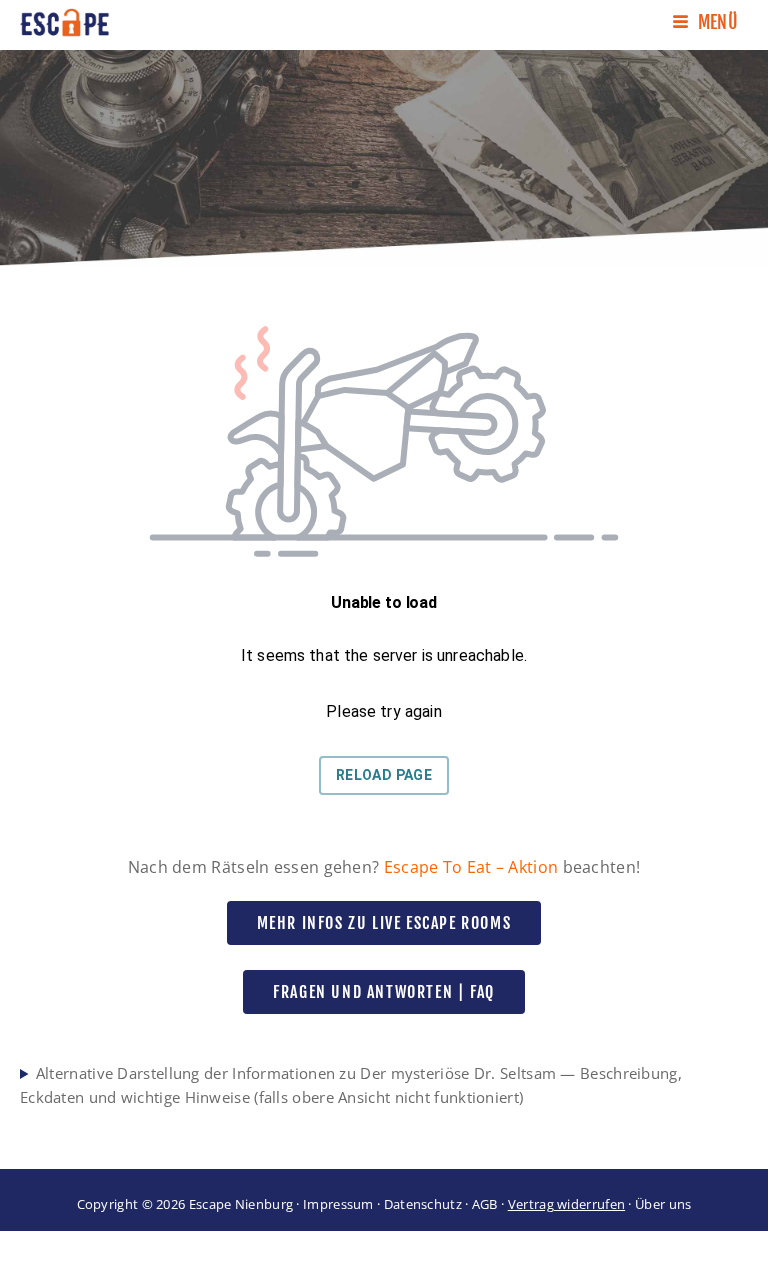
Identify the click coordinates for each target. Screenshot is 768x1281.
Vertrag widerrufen (566, 1204)
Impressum (338, 1204)
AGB (485, 1204)
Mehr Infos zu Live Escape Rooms (384, 923)
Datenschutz (423, 1204)
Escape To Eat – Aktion (471, 867)
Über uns (663, 1204)
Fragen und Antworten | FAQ (384, 992)
